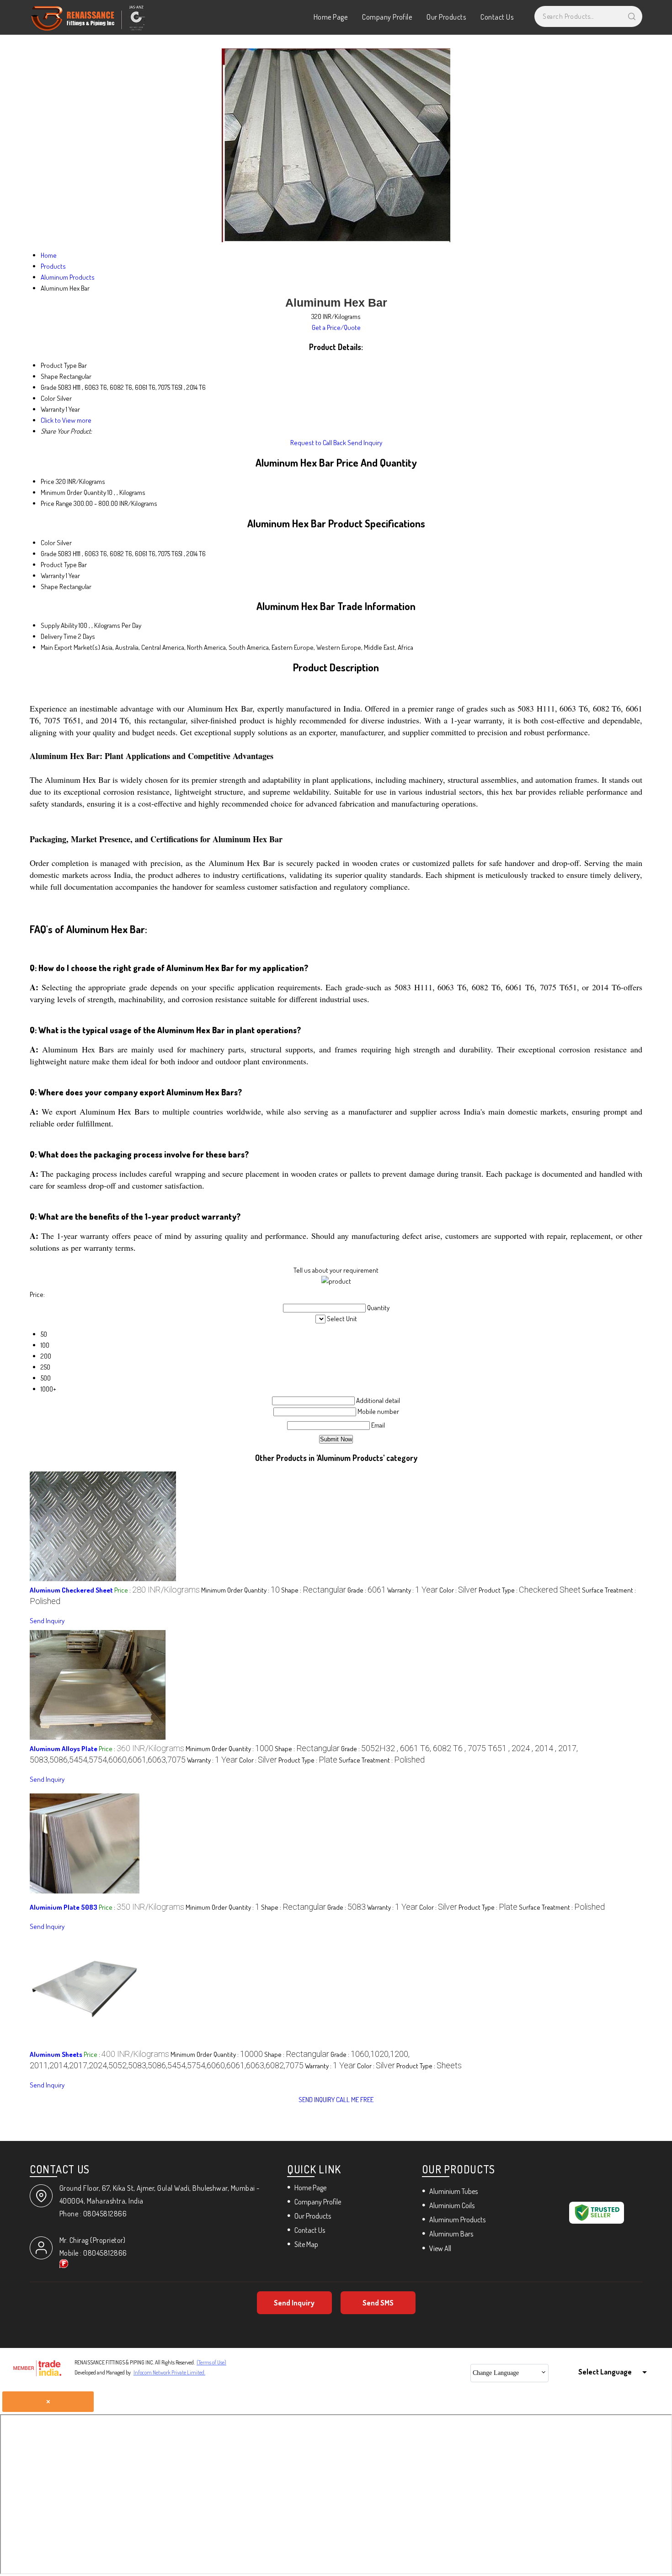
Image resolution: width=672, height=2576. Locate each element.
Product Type (59, 565)
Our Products (446, 17)
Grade (49, 554)
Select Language (605, 2372)
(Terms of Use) (211, 2362)
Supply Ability (59, 625)
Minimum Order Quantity (73, 492)
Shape (49, 587)
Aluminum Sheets (56, 2054)
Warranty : (413, 1590)
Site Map (306, 2244)
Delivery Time (59, 636)
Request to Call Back (318, 443)
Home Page (331, 17)
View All (440, 2248)
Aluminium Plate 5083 (64, 1907)
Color (48, 543)
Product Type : (530, 1590)
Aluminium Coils (452, 2205)
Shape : (314, 1590)
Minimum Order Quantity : (240, 1590)
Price (48, 481)
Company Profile (387, 17)
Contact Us (497, 17)
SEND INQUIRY (317, 2100)
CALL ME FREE (355, 2100)
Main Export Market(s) (70, 647)
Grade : (367, 1590)
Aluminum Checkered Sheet (71, 1590)
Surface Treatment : (382, 1760)
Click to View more (66, 420)
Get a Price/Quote (336, 327)
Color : (458, 1590)
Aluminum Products (457, 2220)
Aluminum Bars (451, 2234)
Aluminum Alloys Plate (64, 1749)
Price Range (56, 503)
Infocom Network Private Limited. (169, 2372)
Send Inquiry (365, 443)
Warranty (53, 576)
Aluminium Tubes (453, 2191)
